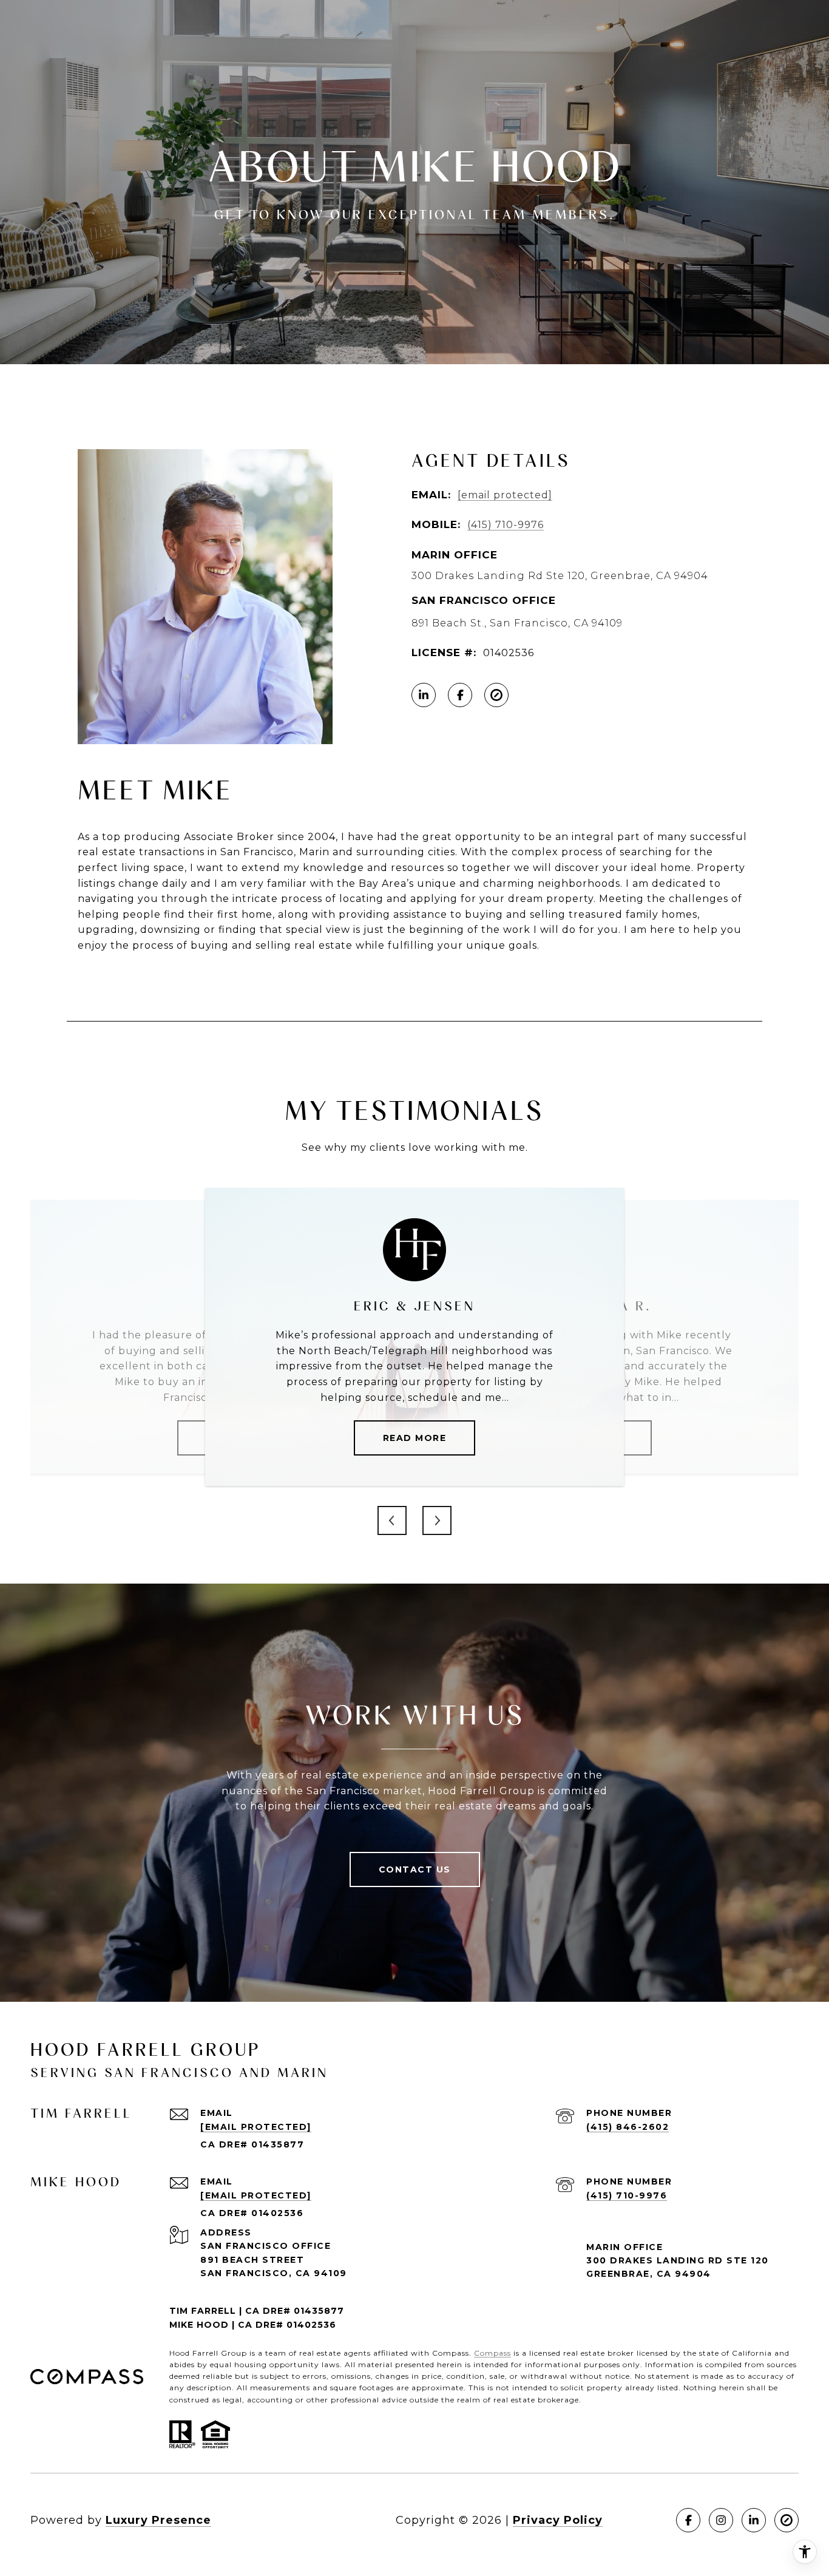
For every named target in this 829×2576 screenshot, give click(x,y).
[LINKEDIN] (424, 695)
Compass (492, 2353)
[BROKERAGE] (496, 695)
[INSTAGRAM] (721, 2520)
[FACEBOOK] (460, 695)
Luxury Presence (158, 2520)
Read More (415, 1438)
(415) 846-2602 (628, 2127)
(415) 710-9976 (506, 525)
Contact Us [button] (415, 1869)
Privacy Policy (558, 2520)
